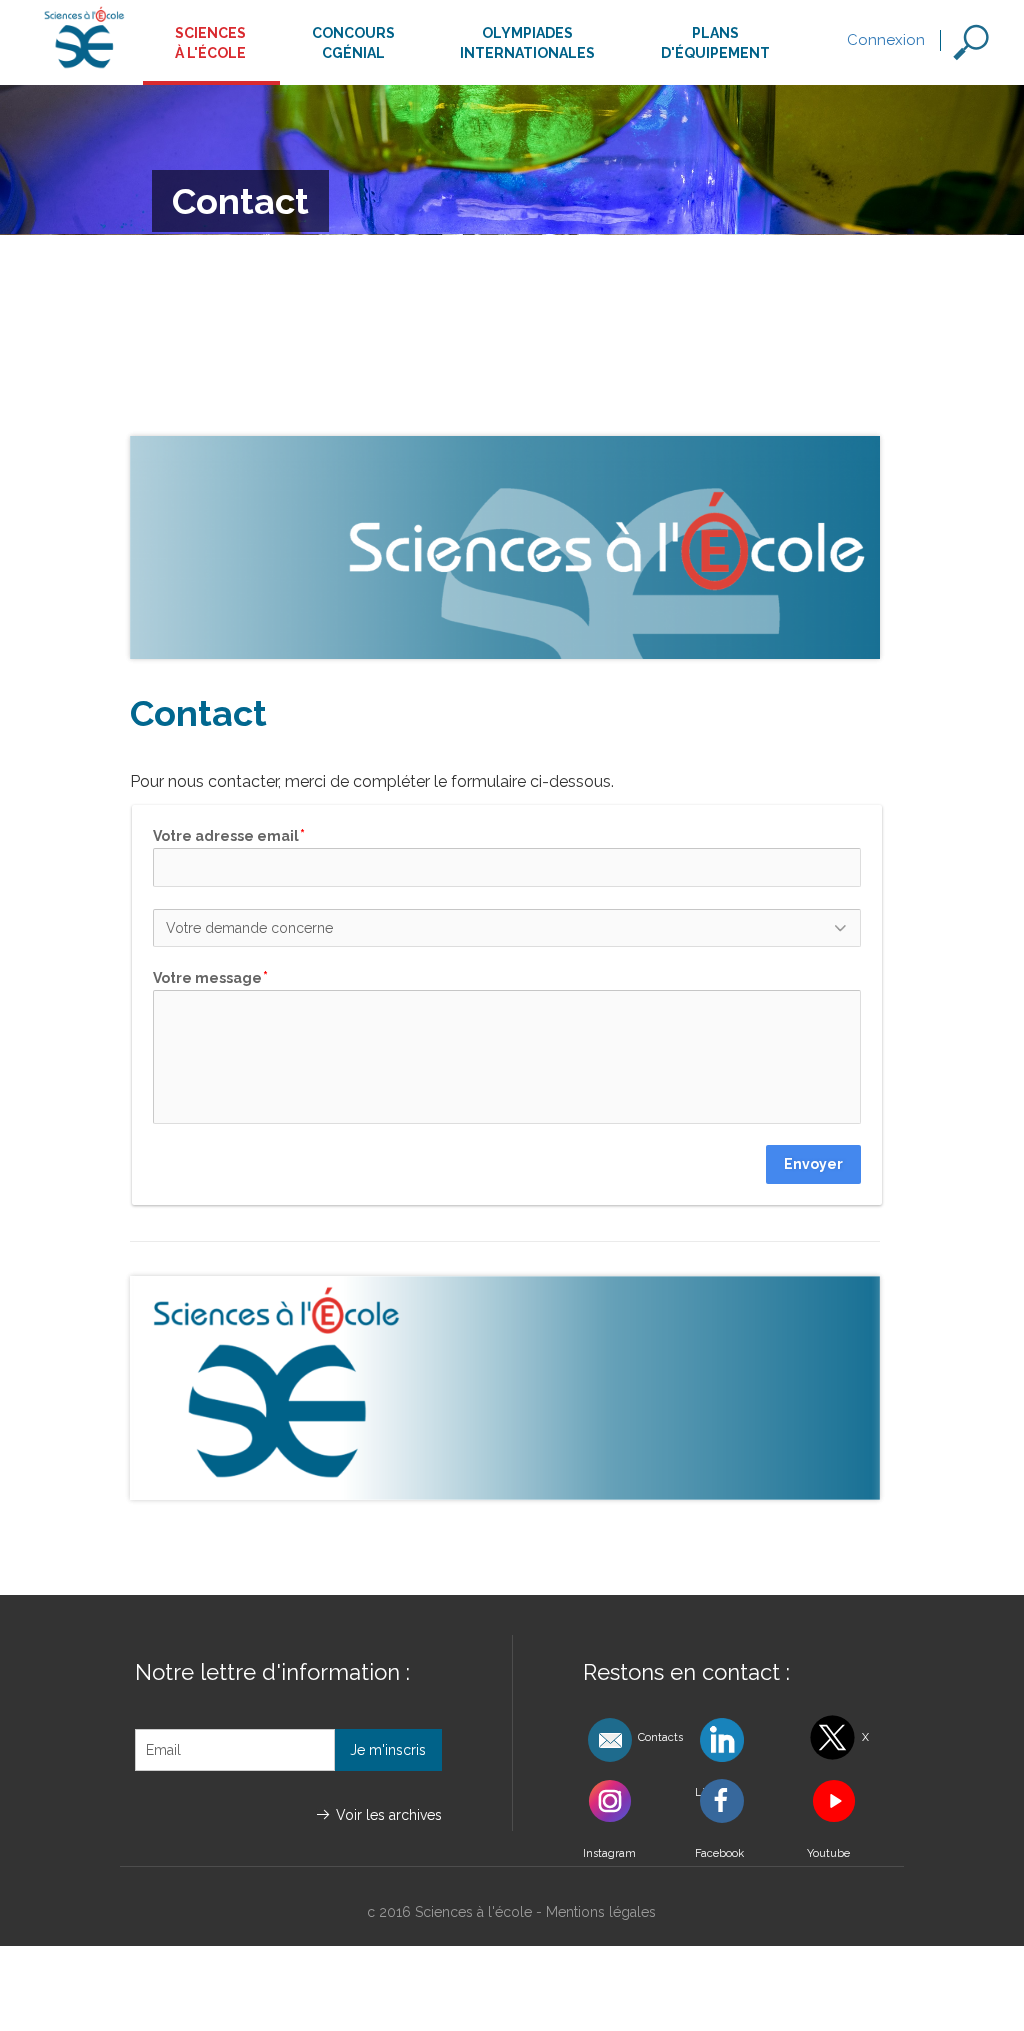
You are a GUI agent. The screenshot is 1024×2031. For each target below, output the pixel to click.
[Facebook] (736, 1800)
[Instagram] (624, 1800)
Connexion (886, 40)
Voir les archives (389, 1815)
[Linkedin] (736, 1739)
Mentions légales (601, 1912)
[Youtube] (848, 1800)
